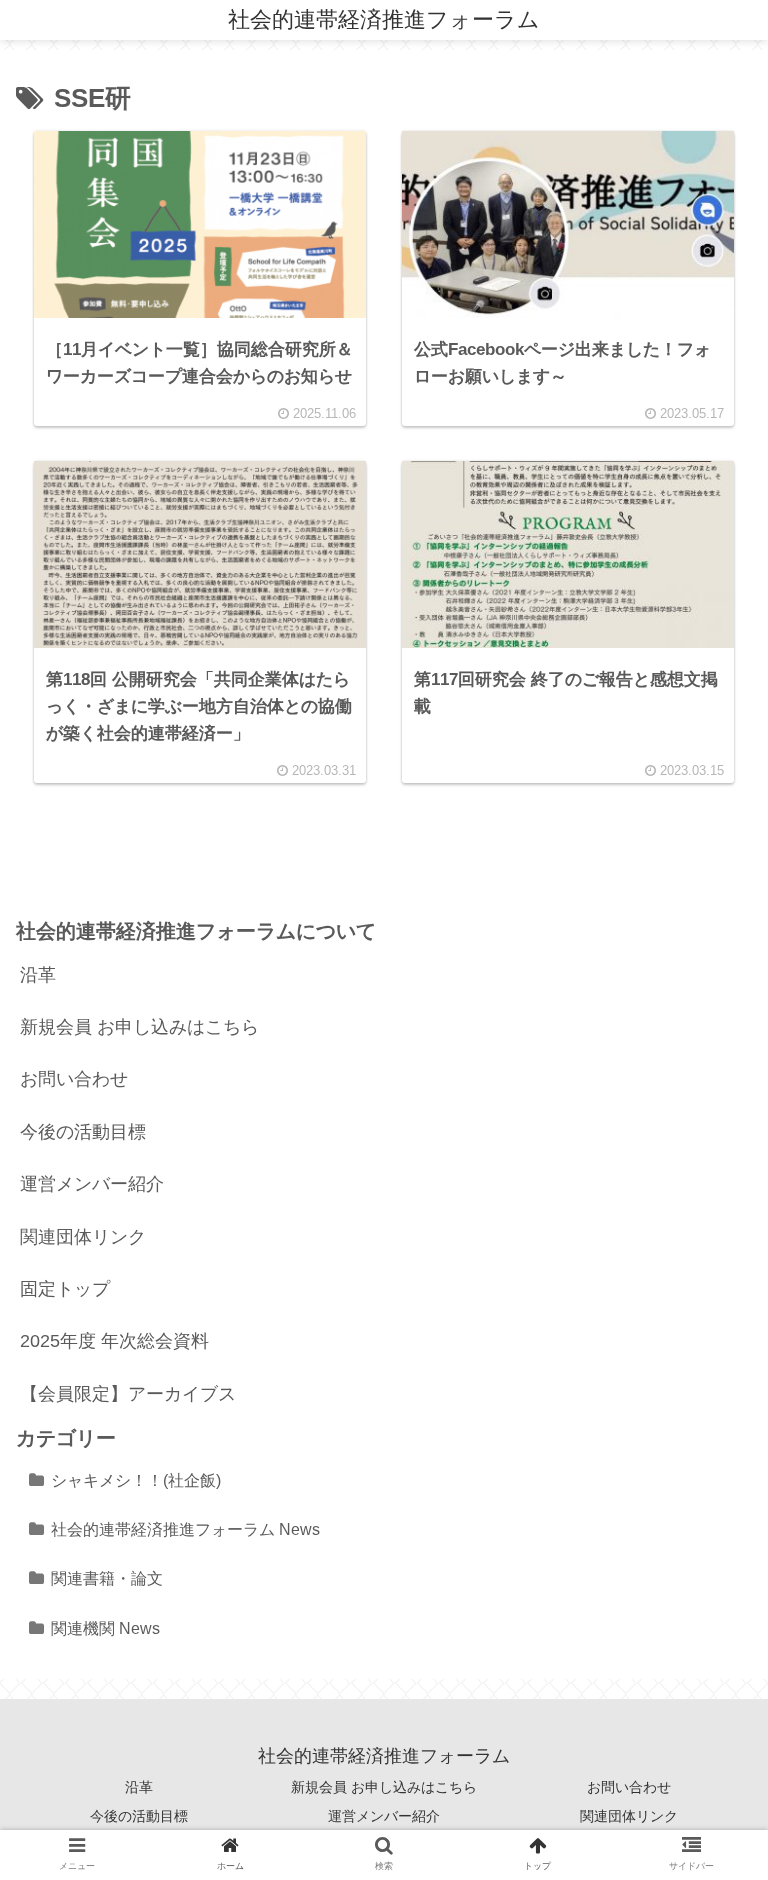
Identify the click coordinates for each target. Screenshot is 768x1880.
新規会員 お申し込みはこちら (139, 1027)
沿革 (38, 975)
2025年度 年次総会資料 (114, 1341)
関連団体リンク (83, 1237)
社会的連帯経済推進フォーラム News (185, 1529)
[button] (705, 1678)
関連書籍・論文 (107, 1578)
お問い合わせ (74, 1079)
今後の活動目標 (83, 1132)
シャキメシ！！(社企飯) (136, 1480)
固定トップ (65, 1289)
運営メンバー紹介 (92, 1184)
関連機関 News (105, 1628)
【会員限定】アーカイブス (128, 1394)
